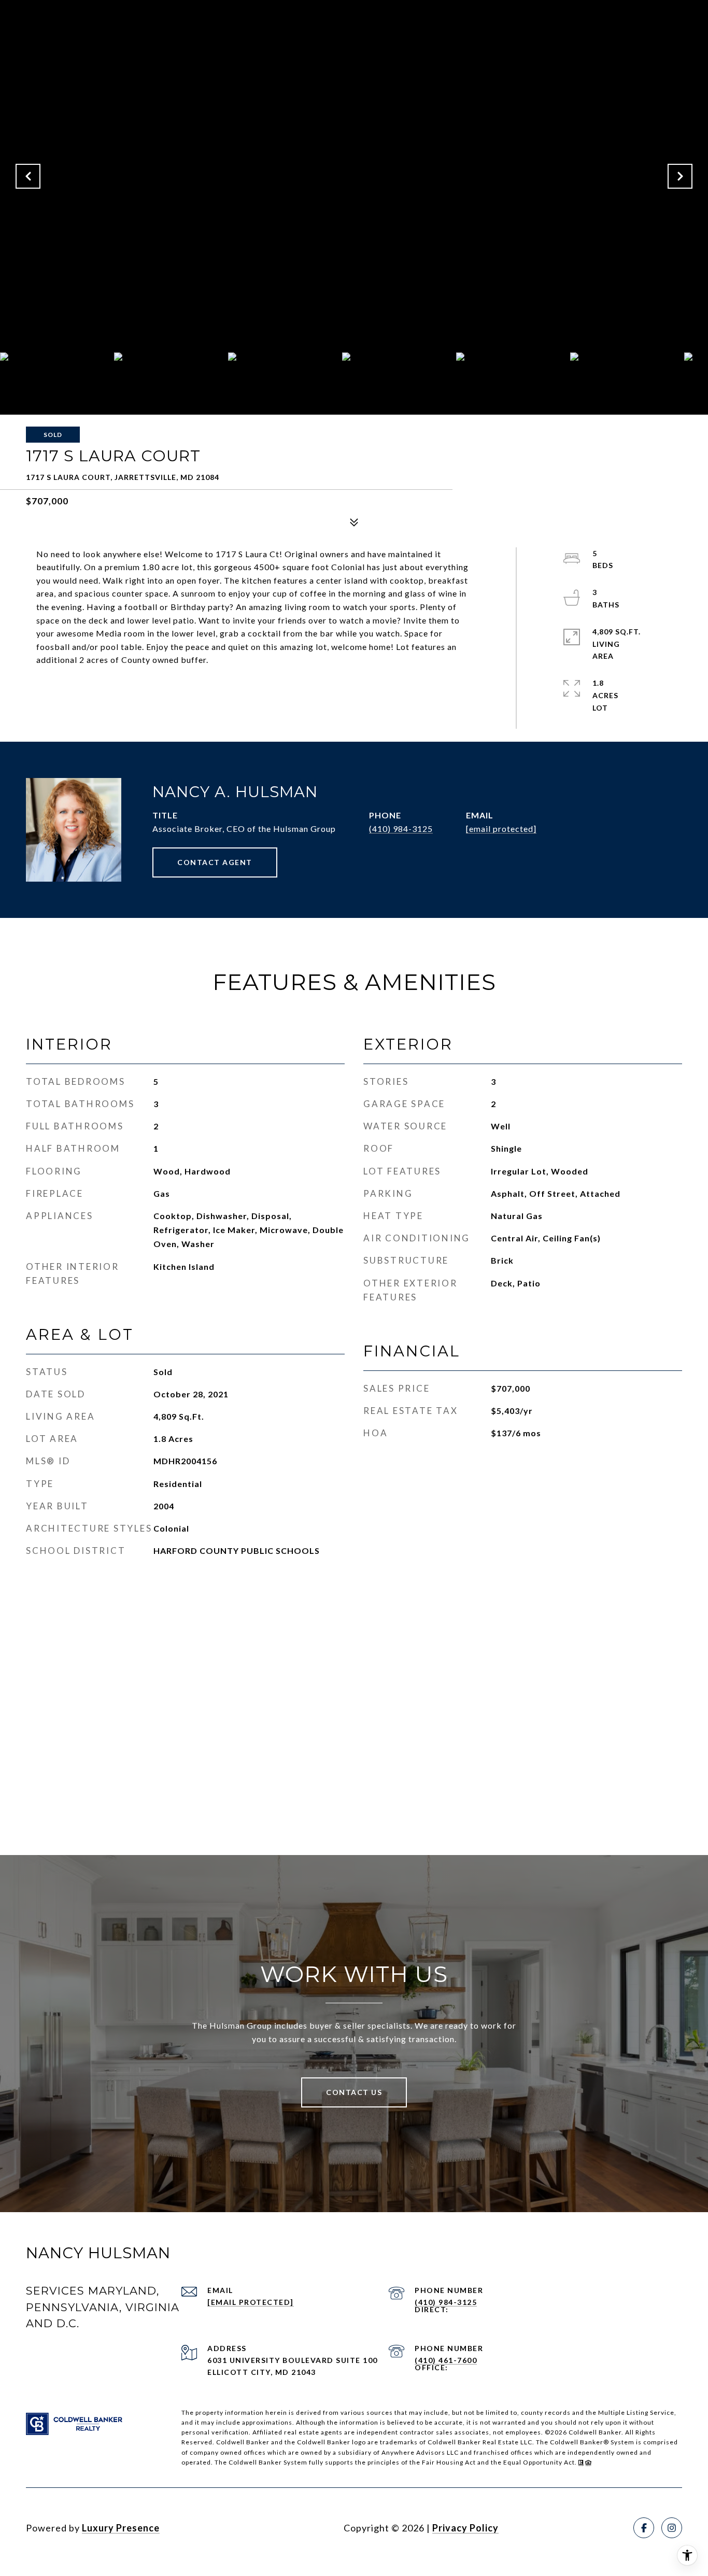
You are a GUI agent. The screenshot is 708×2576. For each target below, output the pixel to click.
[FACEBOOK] (644, 2528)
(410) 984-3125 (401, 829)
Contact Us (354, 2092)
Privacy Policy (465, 2528)
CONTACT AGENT (215, 862)
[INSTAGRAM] (672, 2528)
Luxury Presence (121, 2528)
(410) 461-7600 (446, 2360)
